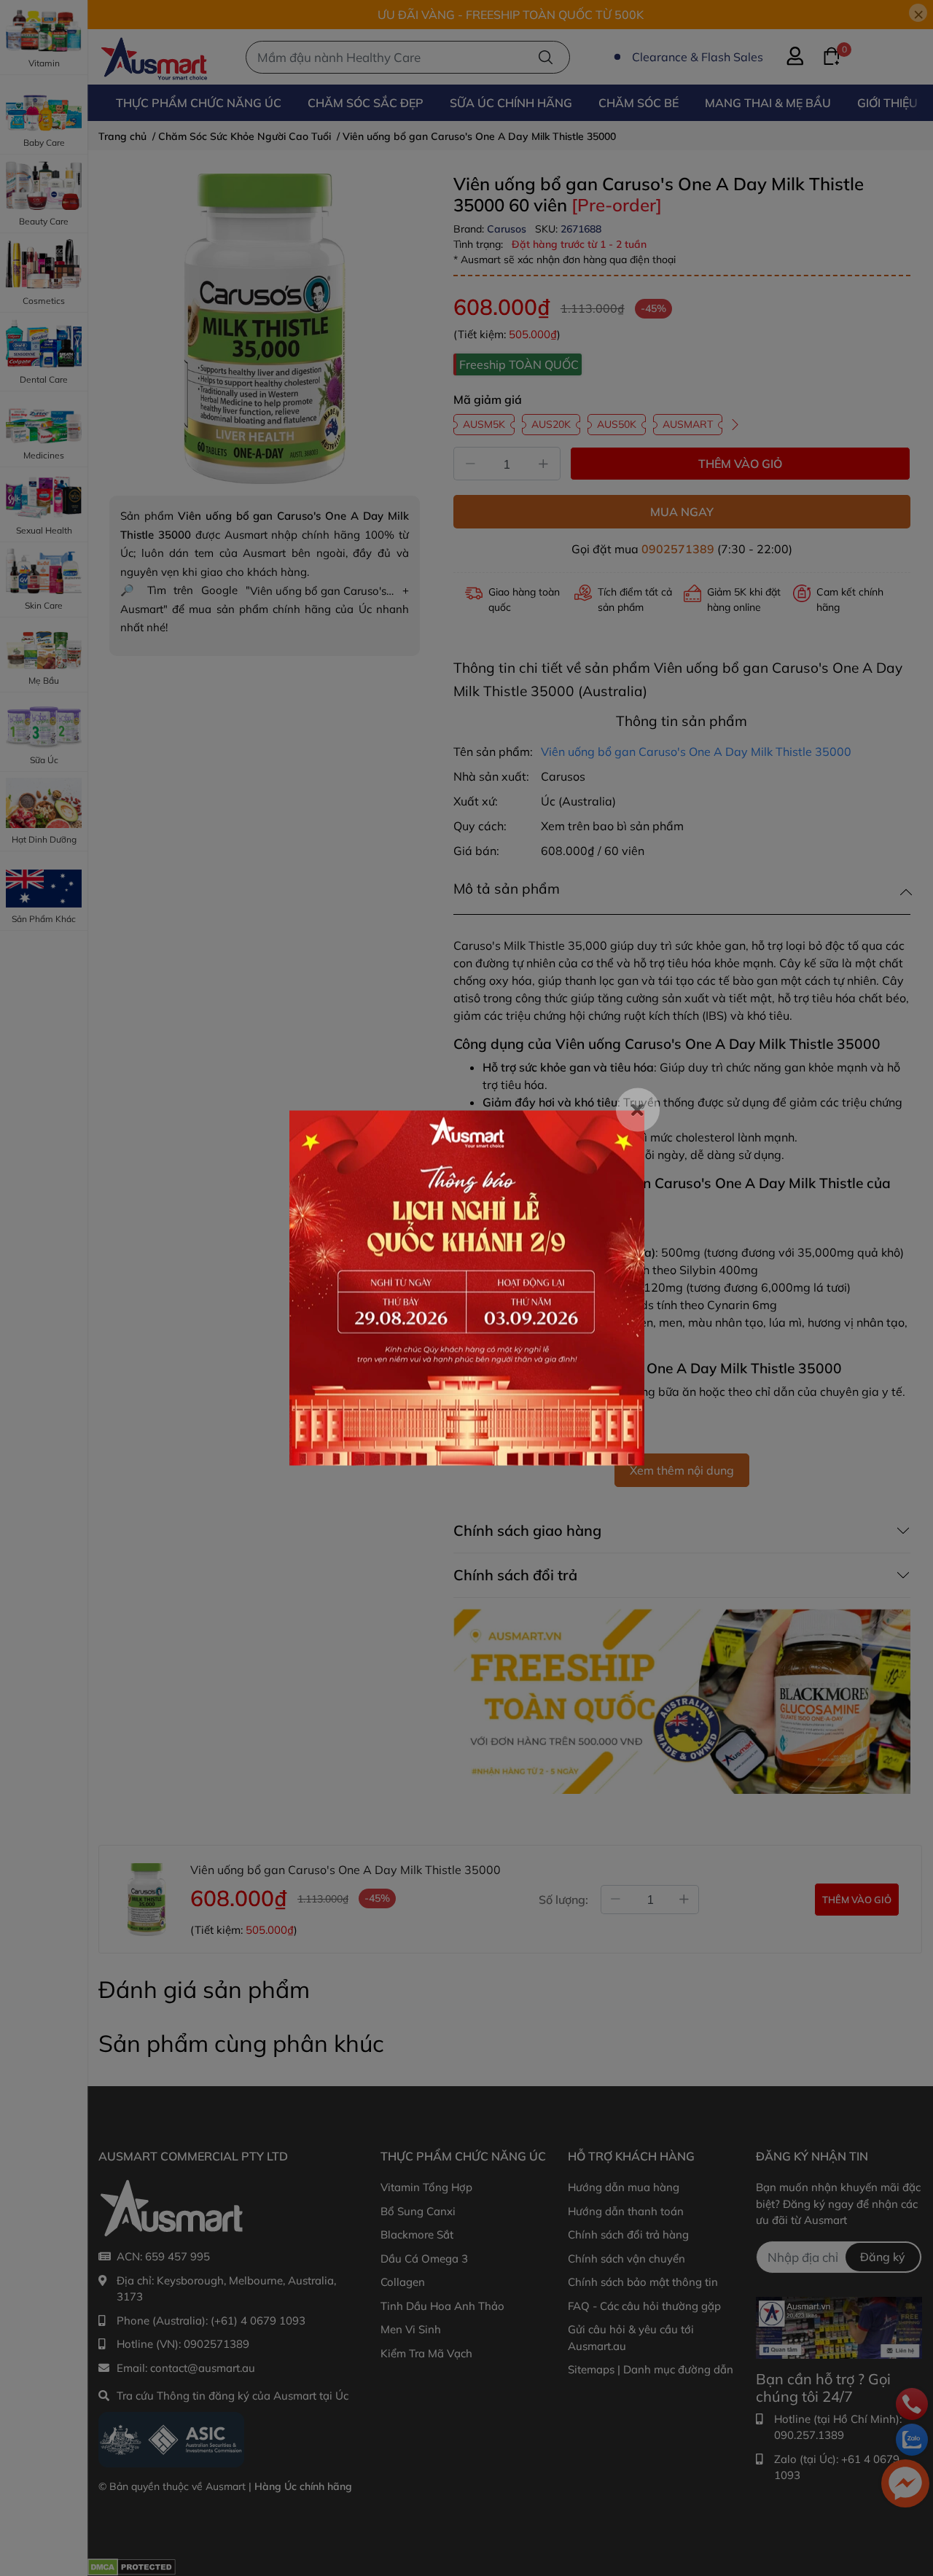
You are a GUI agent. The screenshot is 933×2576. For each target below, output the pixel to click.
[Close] (638, 1110)
